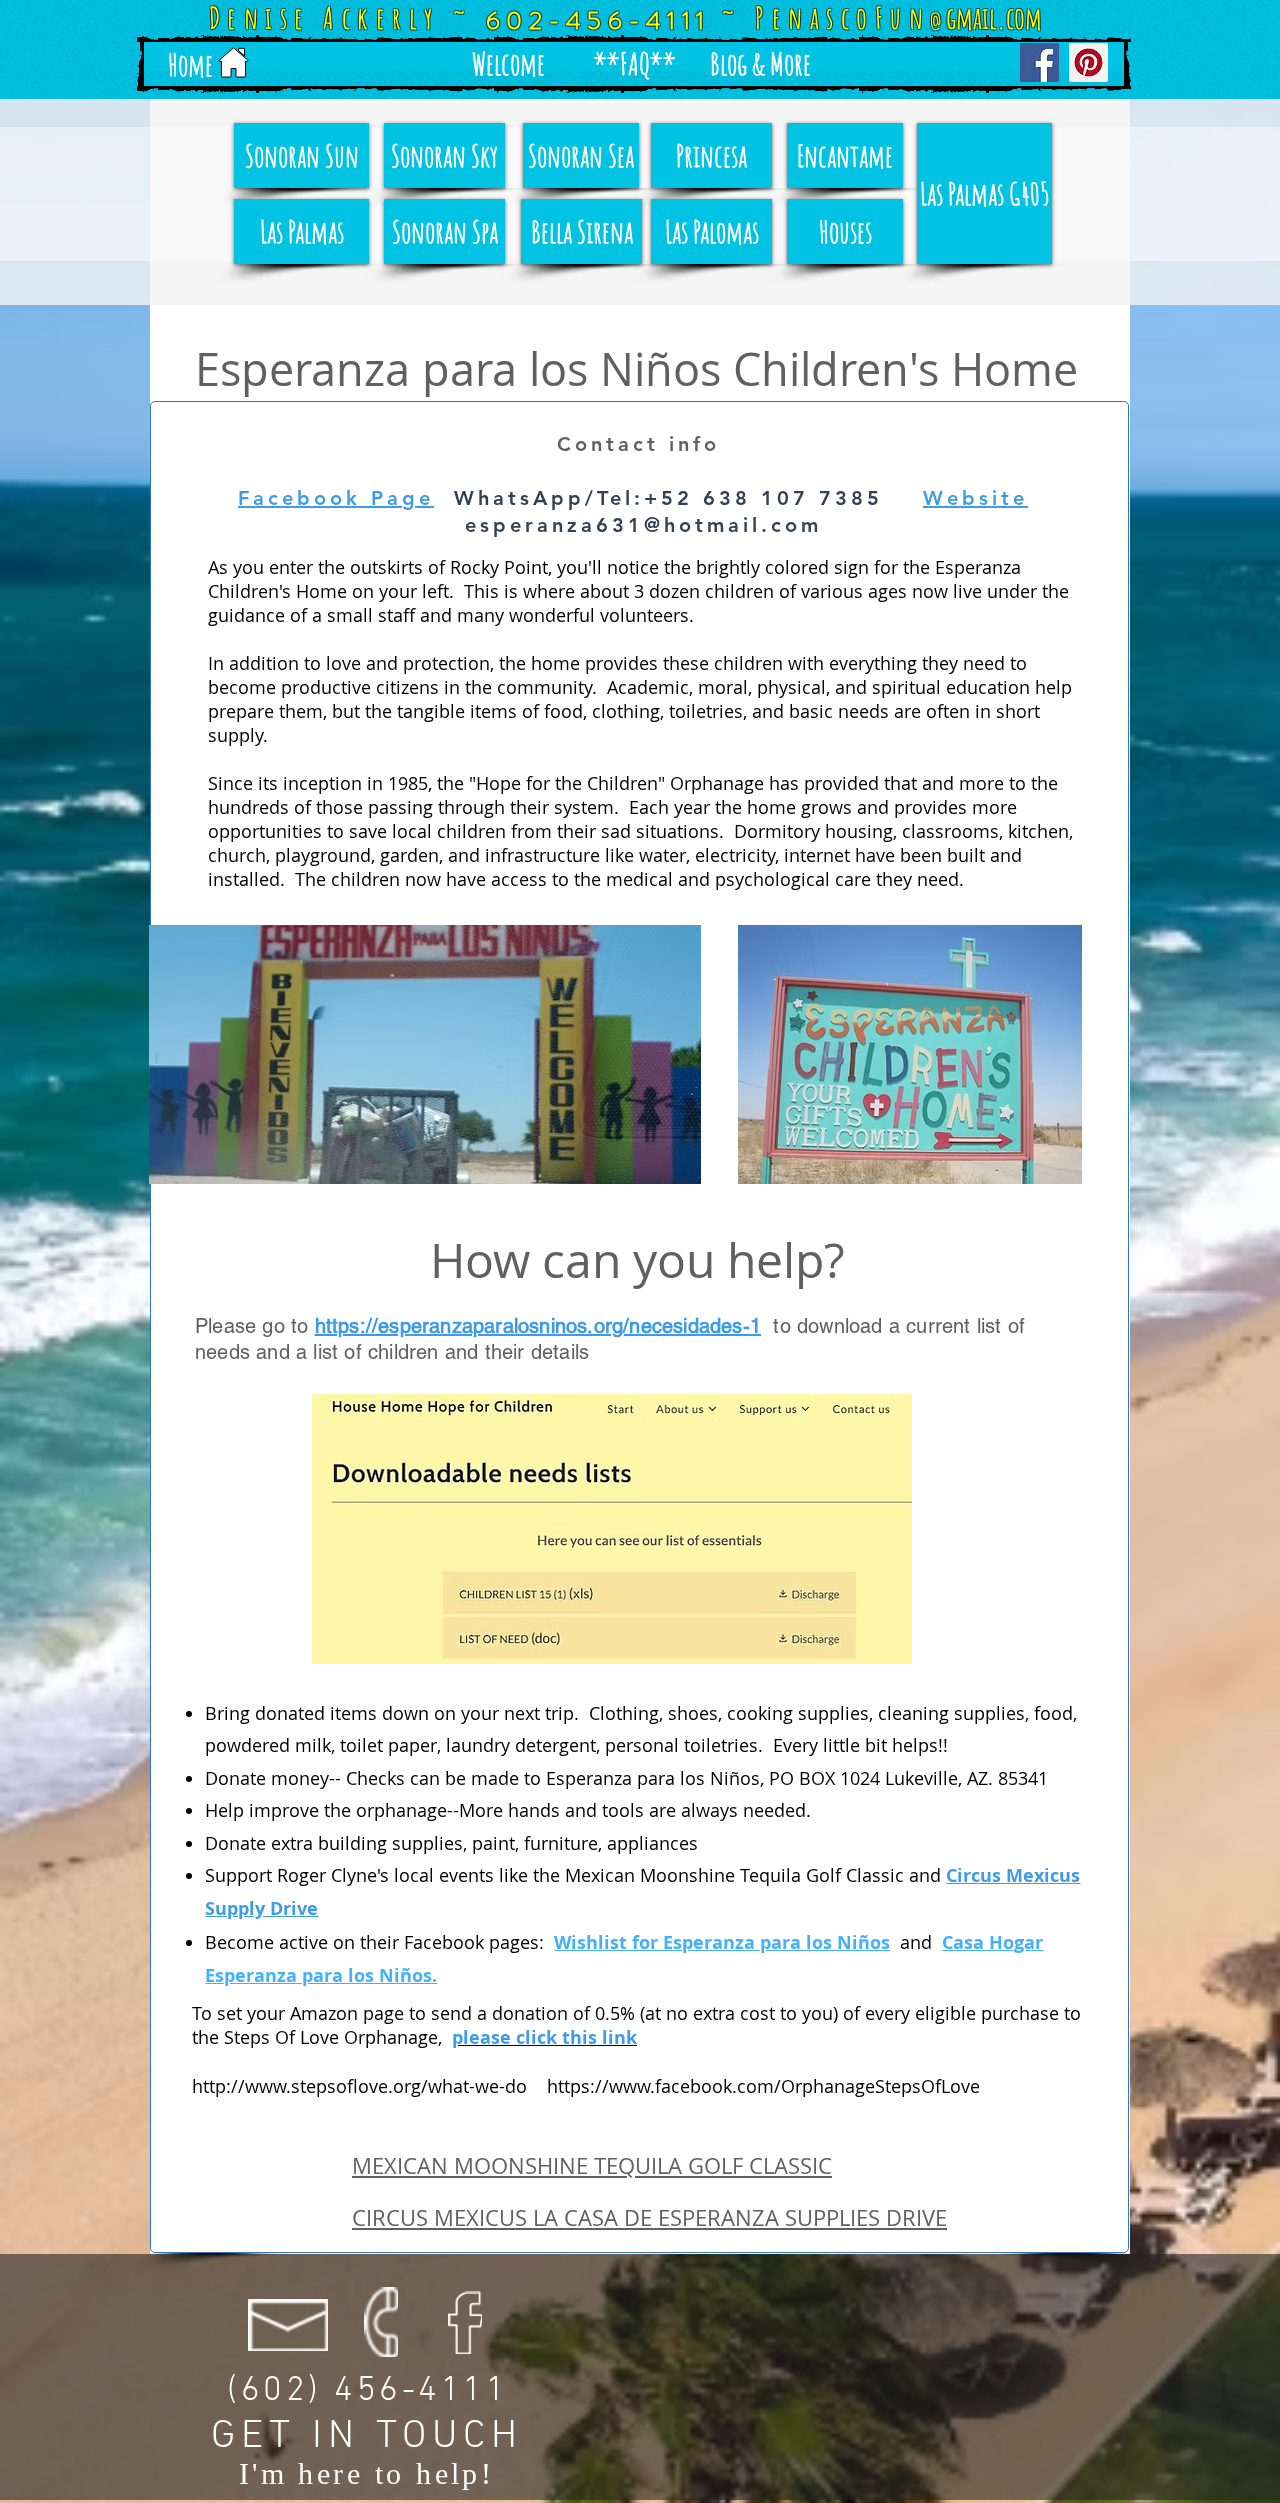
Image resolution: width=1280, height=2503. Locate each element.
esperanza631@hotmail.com (643, 525)
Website (975, 498)
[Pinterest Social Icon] (1088, 62)
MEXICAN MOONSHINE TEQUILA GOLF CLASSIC (592, 2165)
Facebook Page (336, 498)
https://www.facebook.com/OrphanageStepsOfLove (763, 2086)
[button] (508, 64)
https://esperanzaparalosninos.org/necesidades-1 (538, 1326)
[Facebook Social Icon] (1039, 62)
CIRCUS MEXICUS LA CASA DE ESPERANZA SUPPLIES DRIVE (649, 2217)
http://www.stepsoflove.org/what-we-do (359, 2086)
